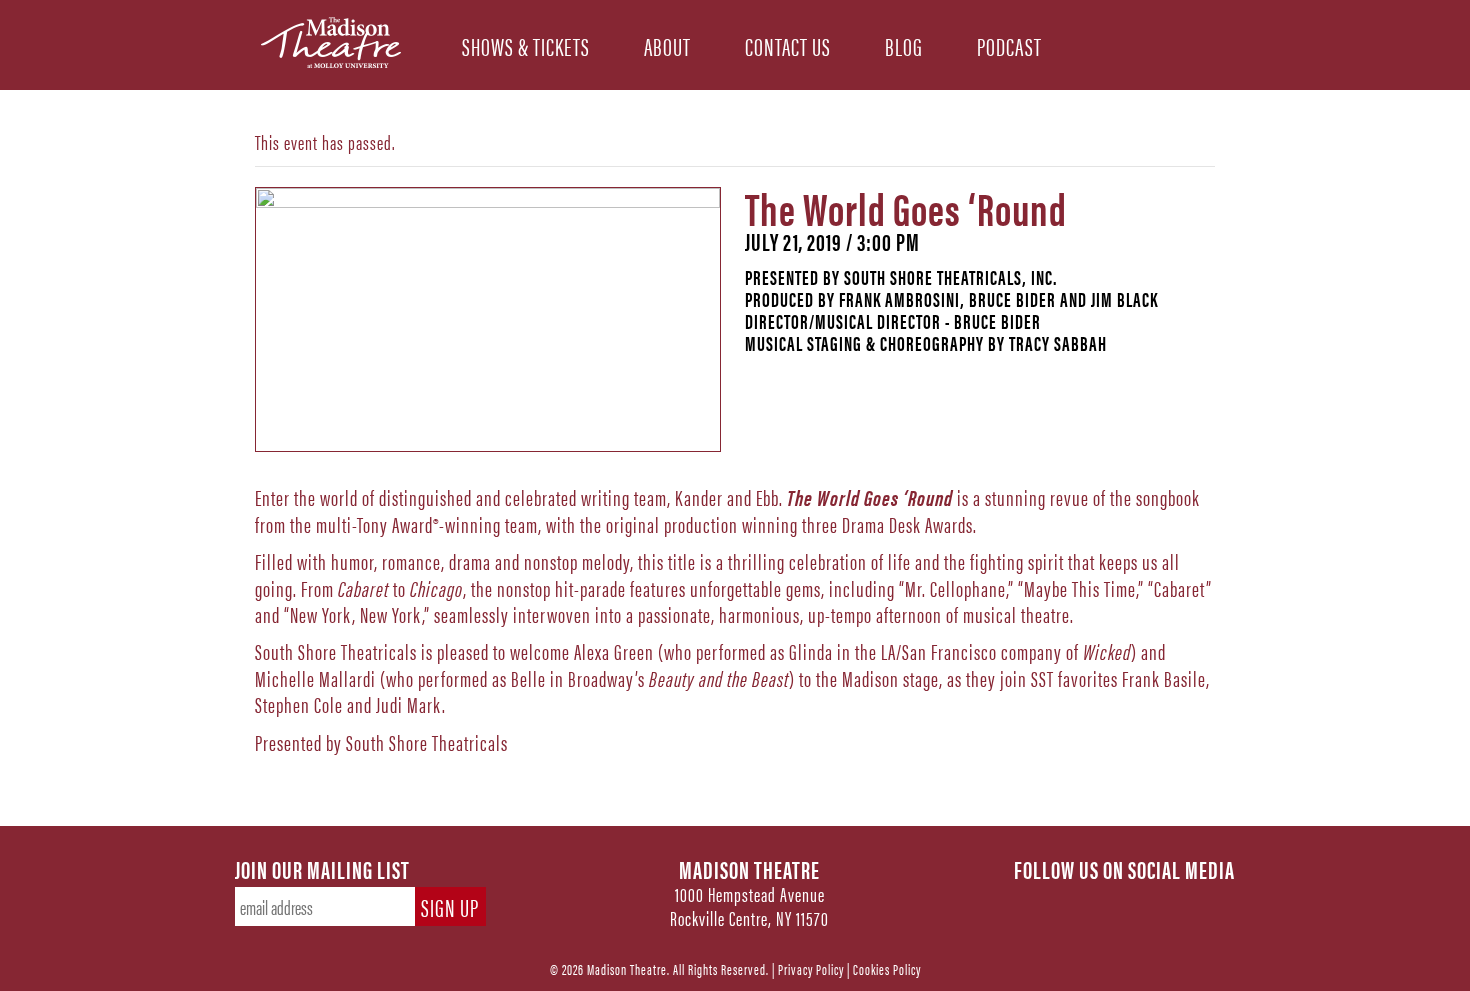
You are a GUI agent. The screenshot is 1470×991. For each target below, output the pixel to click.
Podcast (1009, 44)
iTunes (1213, 902)
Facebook (1037, 902)
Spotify (1169, 902)
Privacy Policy (811, 968)
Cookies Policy (887, 968)
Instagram (1125, 902)
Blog (904, 44)
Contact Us (788, 44)
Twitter (1081, 902)
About (667, 44)
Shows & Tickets (526, 44)
